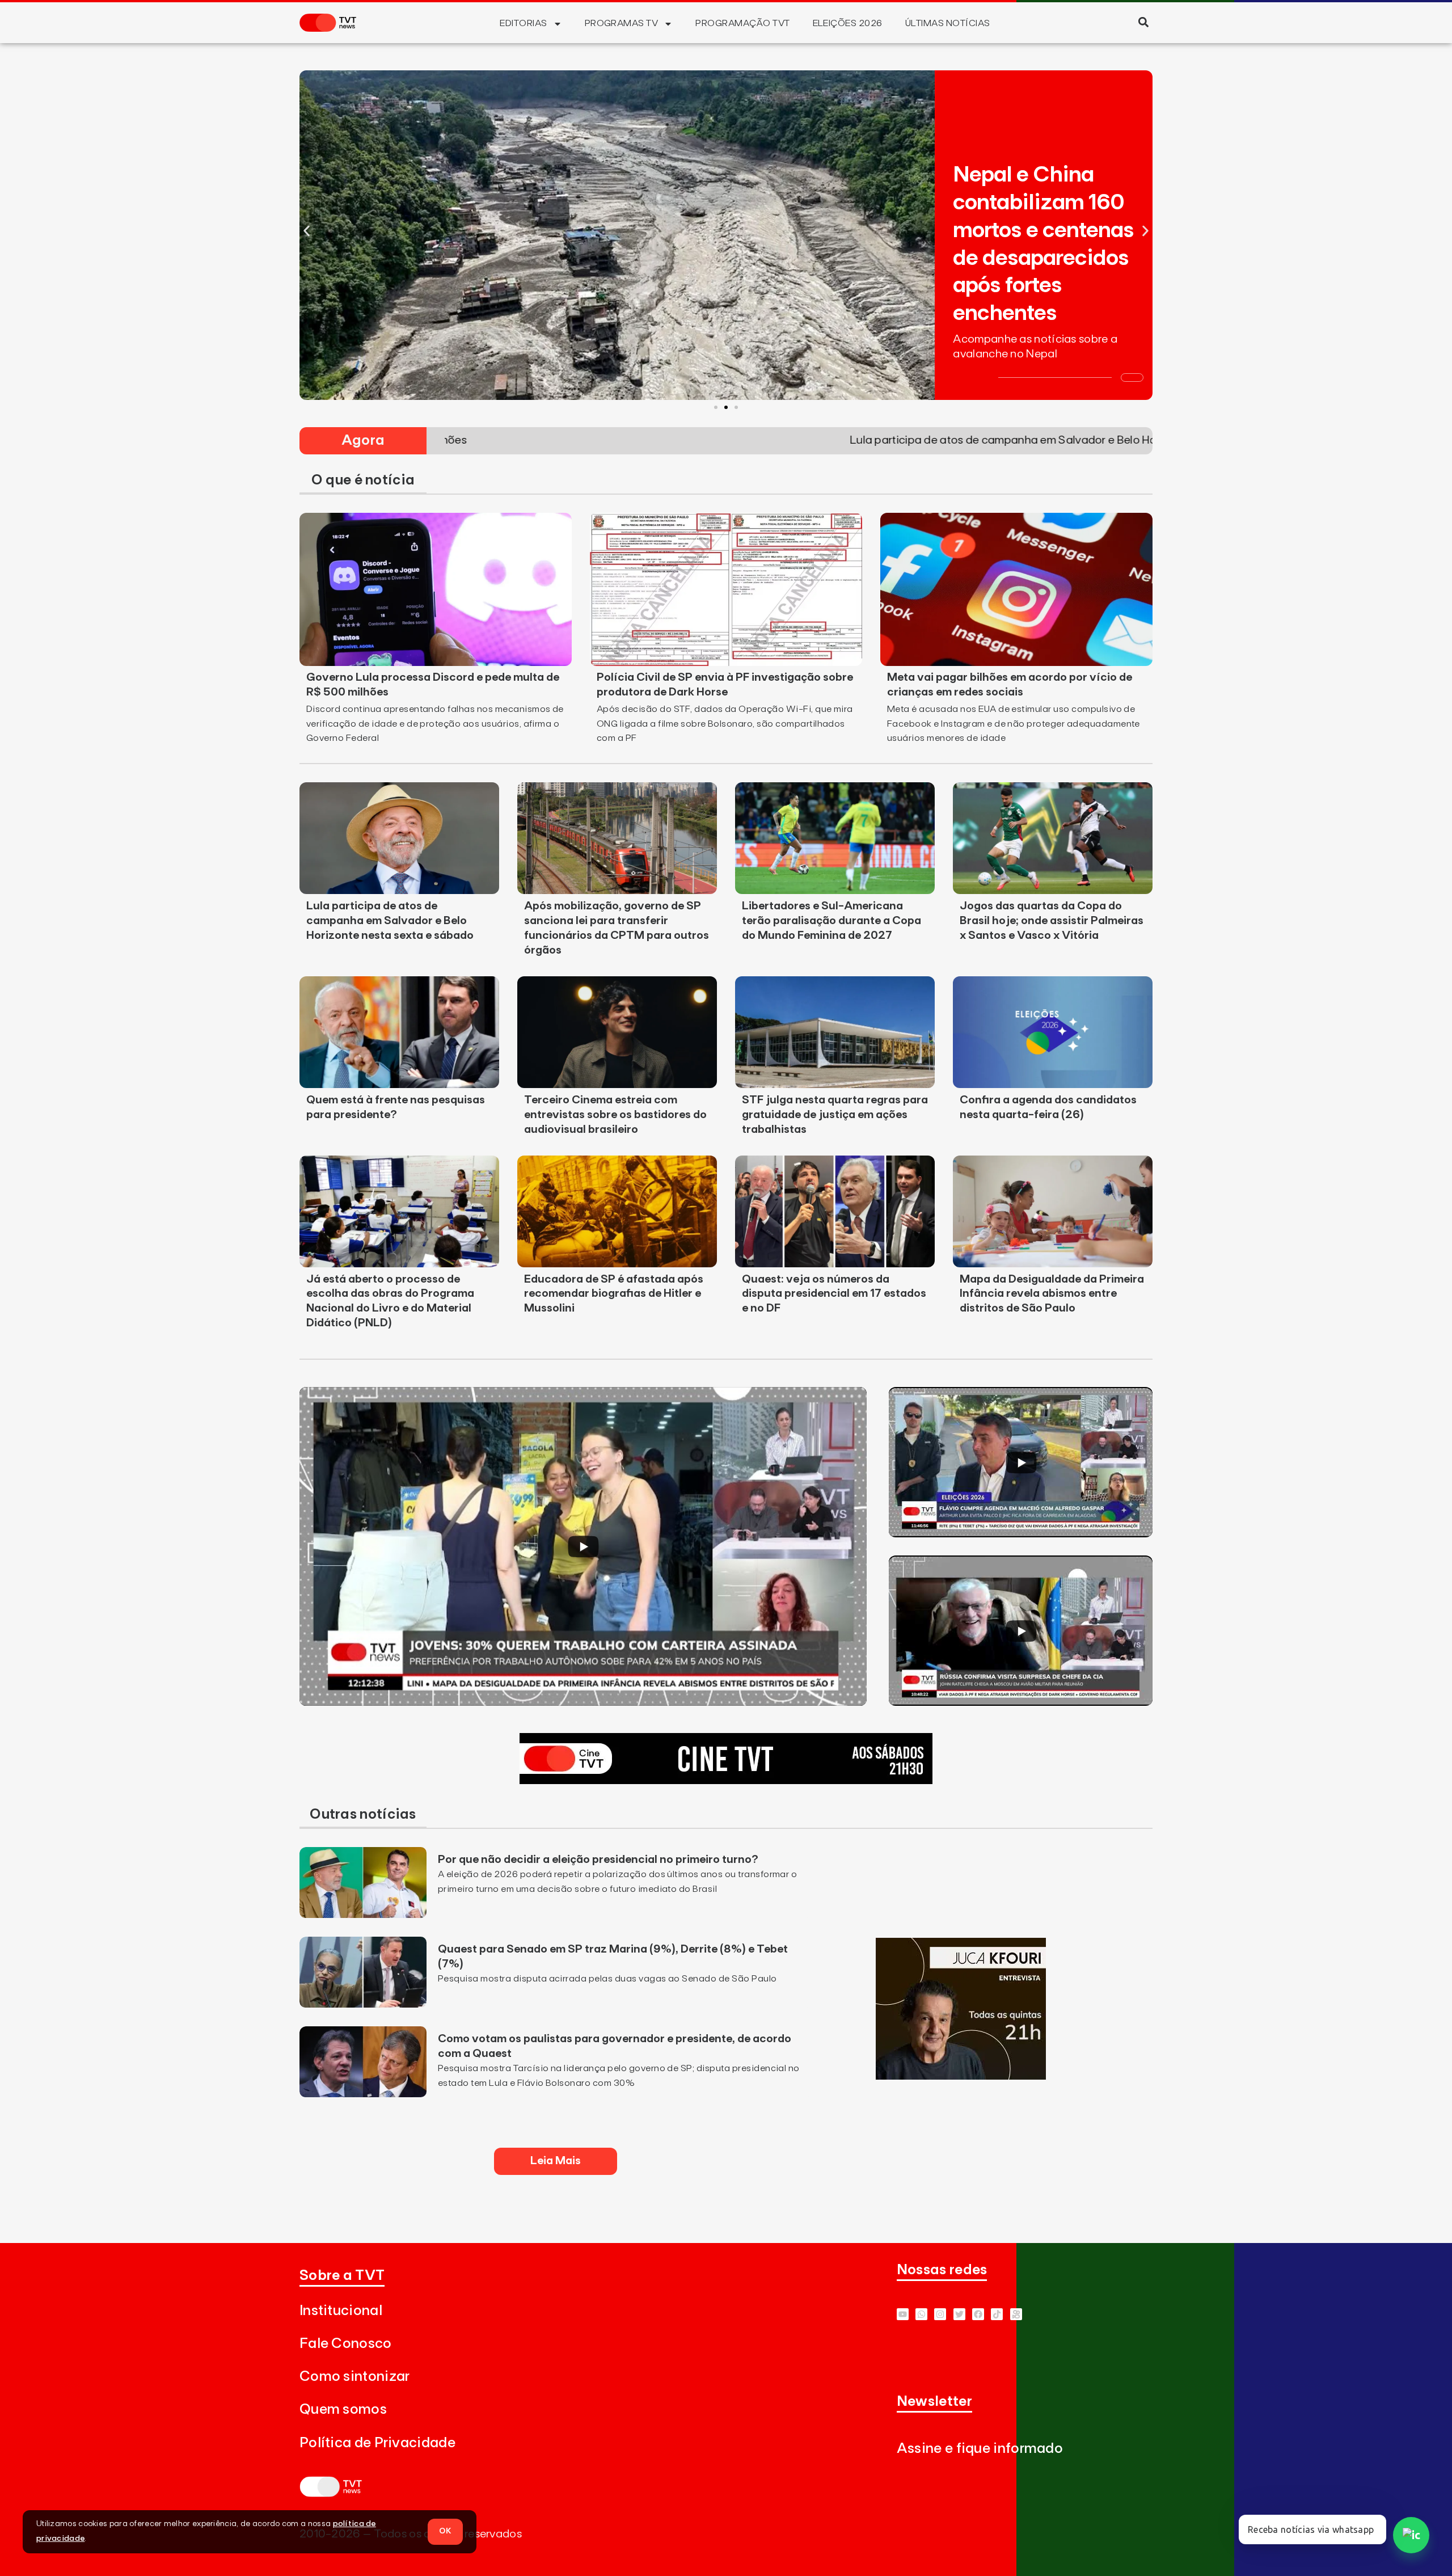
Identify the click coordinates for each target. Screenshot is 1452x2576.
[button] (1143, 22)
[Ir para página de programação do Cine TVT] (726, 1781)
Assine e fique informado (980, 2449)
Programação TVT (742, 23)
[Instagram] (940, 2314)
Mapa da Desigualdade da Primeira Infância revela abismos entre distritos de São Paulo (1052, 1294)
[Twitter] (959, 2314)
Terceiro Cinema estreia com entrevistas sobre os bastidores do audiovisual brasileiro (615, 1115)
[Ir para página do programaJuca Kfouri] (961, 2076)
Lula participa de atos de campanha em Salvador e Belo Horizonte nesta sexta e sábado (390, 921)
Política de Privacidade (377, 2443)
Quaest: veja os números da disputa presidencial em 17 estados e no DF (834, 1294)
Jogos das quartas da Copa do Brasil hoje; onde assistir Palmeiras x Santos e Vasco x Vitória (1052, 921)
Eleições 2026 (848, 23)
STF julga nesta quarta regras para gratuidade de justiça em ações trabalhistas (835, 1115)
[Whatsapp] (921, 2314)
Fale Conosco (346, 2344)
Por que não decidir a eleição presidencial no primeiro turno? (598, 1860)
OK (445, 2531)
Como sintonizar (355, 2377)
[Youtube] (903, 2314)
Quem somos (343, 2410)
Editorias (523, 23)
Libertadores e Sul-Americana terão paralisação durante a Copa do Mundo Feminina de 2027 (831, 921)
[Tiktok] (997, 2314)
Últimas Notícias (948, 23)
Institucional (341, 2311)
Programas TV (622, 23)
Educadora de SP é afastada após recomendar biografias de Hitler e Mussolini (614, 1294)
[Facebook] (978, 2314)
